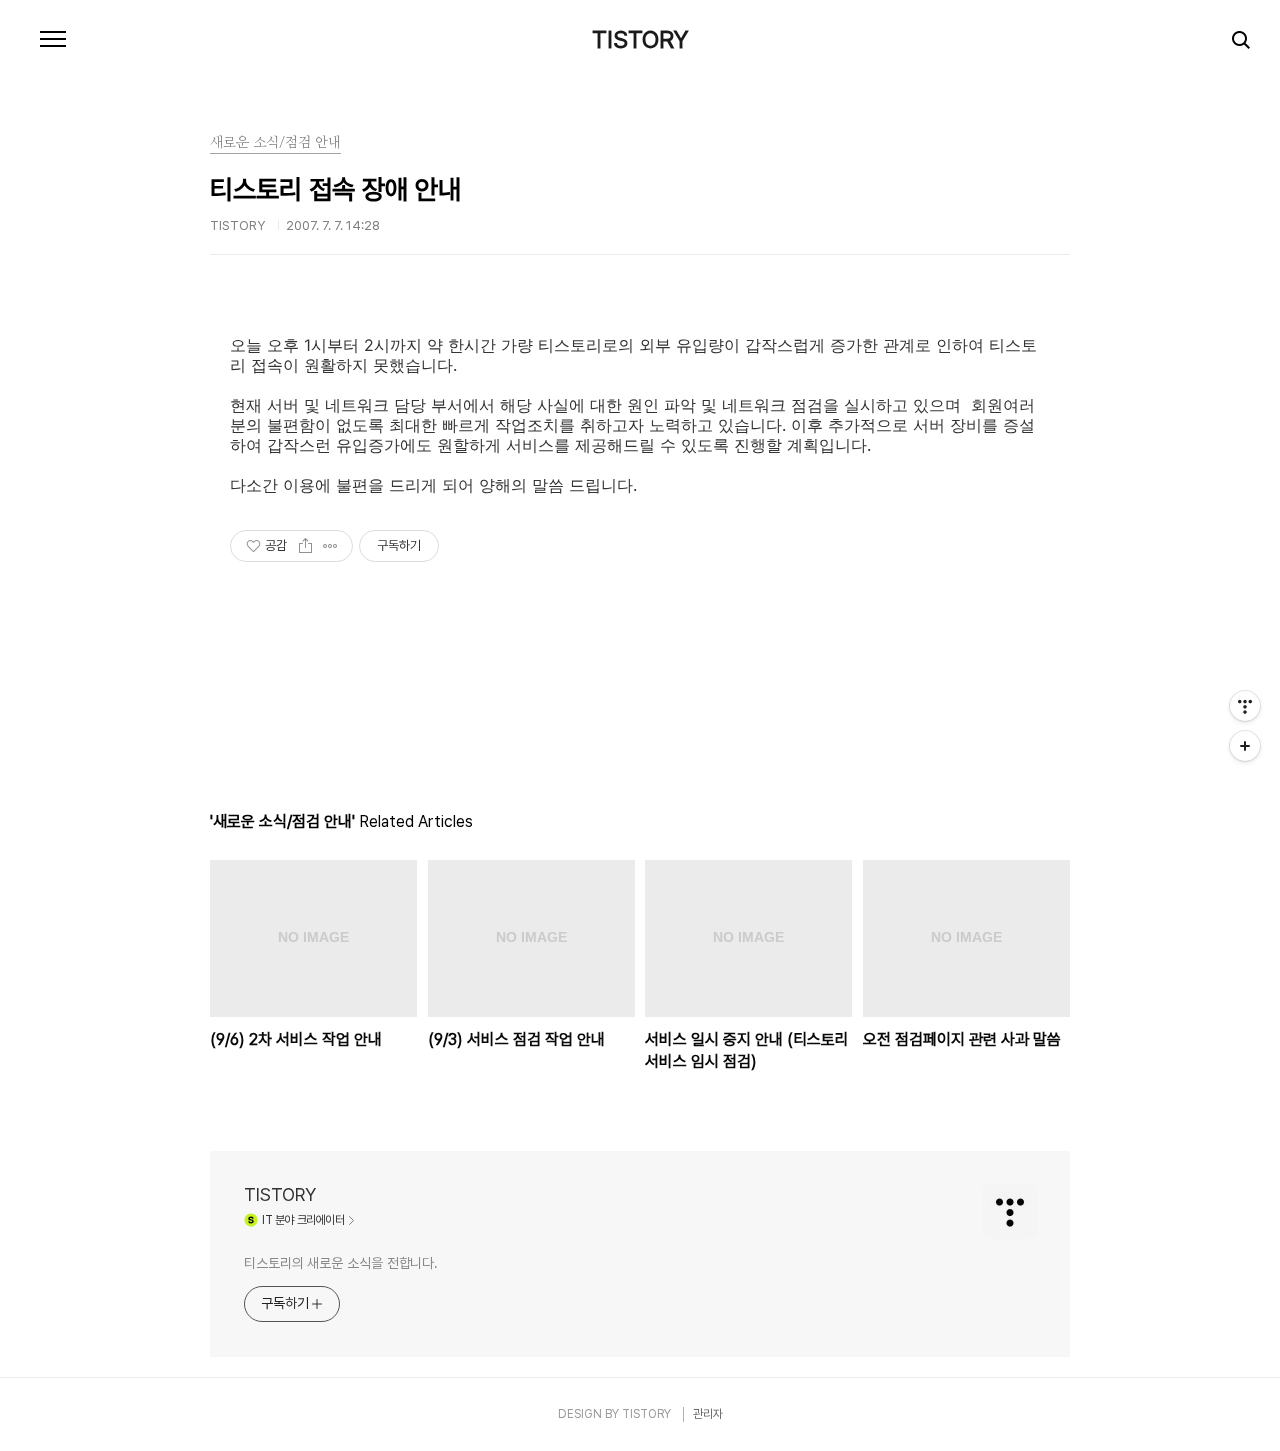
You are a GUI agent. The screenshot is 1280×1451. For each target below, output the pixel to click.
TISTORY (640, 40)
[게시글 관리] (330, 546)
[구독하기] (1245, 746)
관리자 (708, 1414)
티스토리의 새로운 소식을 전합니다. (341, 1263)
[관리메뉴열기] (1245, 706)
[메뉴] (53, 40)
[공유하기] (305, 546)
